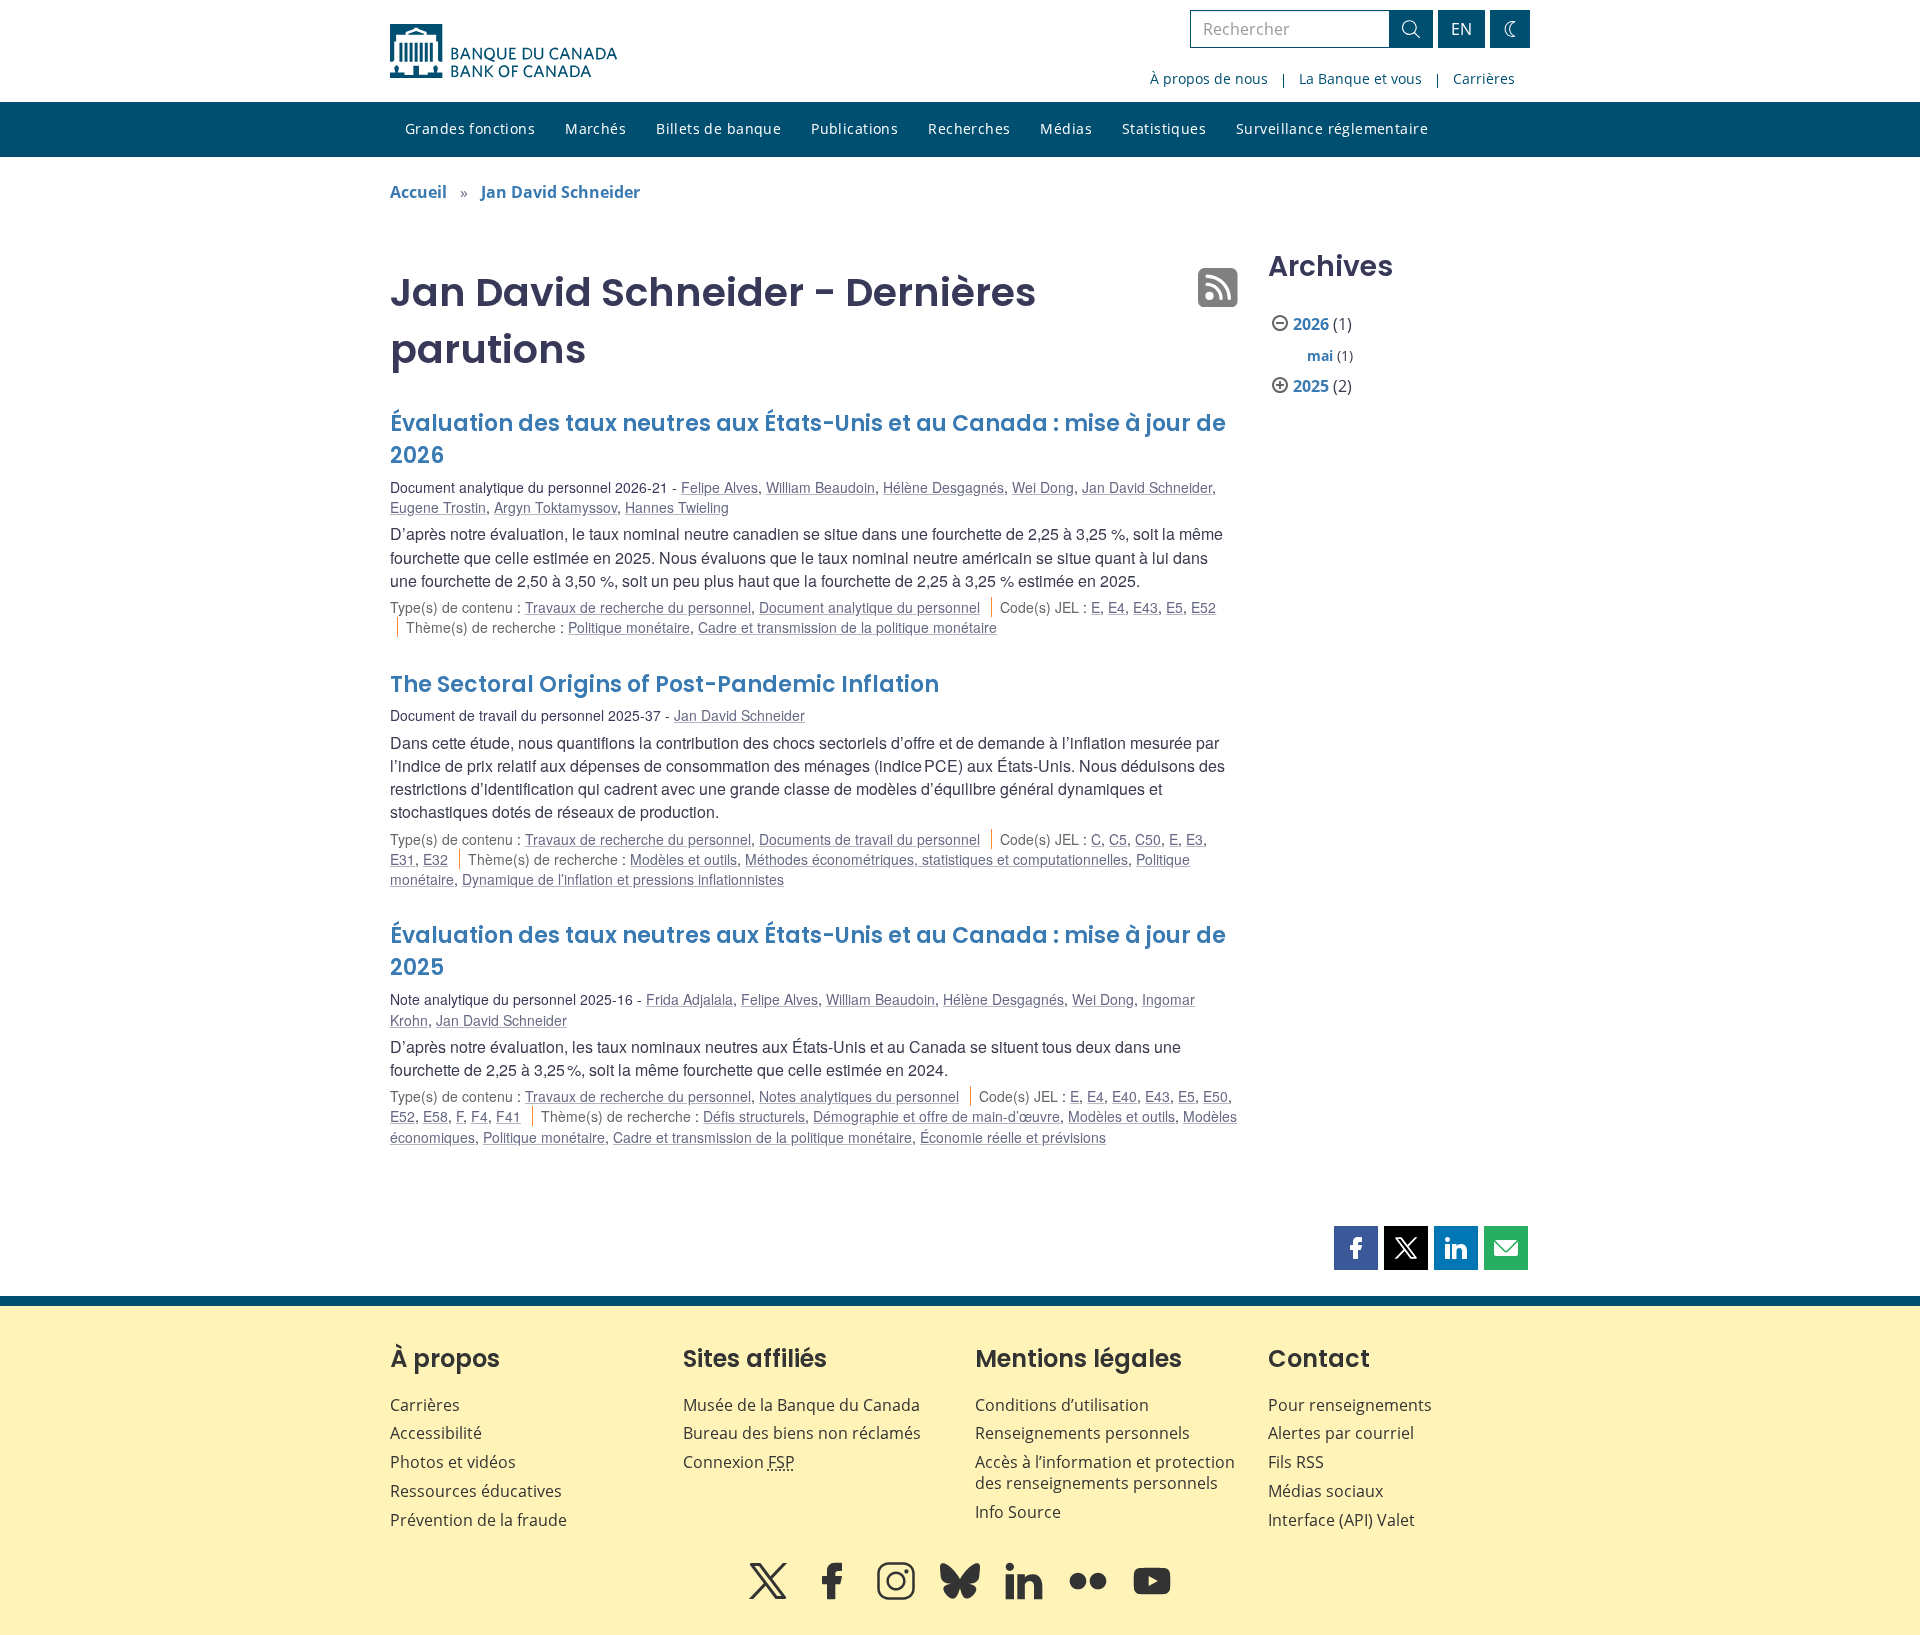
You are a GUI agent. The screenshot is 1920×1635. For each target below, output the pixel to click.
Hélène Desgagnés (943, 487)
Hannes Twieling (677, 507)
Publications (854, 128)
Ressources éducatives (476, 1491)
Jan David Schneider (560, 192)
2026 (1311, 324)
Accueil (418, 192)
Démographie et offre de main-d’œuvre (936, 1116)
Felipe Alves (719, 487)
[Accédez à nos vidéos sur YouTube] (1152, 1595)
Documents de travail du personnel (869, 839)
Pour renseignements (1350, 1405)
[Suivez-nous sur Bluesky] (962, 1595)
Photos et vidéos (453, 1462)
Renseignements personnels (1082, 1433)
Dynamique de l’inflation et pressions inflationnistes (623, 879)
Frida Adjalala (689, 999)
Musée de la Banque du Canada (801, 1405)
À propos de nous (1209, 78)
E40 (1124, 1096)
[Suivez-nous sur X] (770, 1595)
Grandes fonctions (470, 128)
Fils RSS (1296, 1462)
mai (1320, 355)
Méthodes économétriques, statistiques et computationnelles (936, 859)
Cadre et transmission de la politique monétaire (847, 627)
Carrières (1484, 78)
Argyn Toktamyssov (555, 507)
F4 (479, 1116)
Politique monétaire (629, 627)
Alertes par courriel (1341, 1433)
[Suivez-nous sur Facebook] (834, 1595)
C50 (1148, 839)
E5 (1174, 607)
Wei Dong (1043, 487)
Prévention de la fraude (478, 1520)
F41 (508, 1116)
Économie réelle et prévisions (1013, 1137)
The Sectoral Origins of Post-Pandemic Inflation (664, 684)
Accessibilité (436, 1433)
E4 (1116, 607)
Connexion (739, 1462)
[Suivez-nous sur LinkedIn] (1026, 1595)
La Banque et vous (1360, 78)
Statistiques (1164, 128)
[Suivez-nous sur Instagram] (898, 1595)
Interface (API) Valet (1341, 1520)
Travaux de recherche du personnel (638, 607)
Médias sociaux (1325, 1491)
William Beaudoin (820, 487)
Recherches (969, 128)
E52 (1203, 607)
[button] (1356, 1248)
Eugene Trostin (438, 507)
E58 (435, 1116)
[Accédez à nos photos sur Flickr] (1090, 1595)
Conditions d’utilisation (1062, 1405)
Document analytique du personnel (869, 607)
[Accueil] (503, 51)
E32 (435, 859)
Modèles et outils (683, 859)
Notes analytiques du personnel (859, 1096)
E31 (402, 859)
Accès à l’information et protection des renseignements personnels (1105, 1472)
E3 (1194, 839)
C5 (1118, 839)
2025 (1311, 386)
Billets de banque (718, 128)
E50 (1215, 1096)
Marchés (595, 128)
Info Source (1018, 1512)
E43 (1145, 607)
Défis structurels (754, 1116)
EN (1461, 29)
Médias (1066, 128)
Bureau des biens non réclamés (802, 1433)
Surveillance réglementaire (1332, 128)
